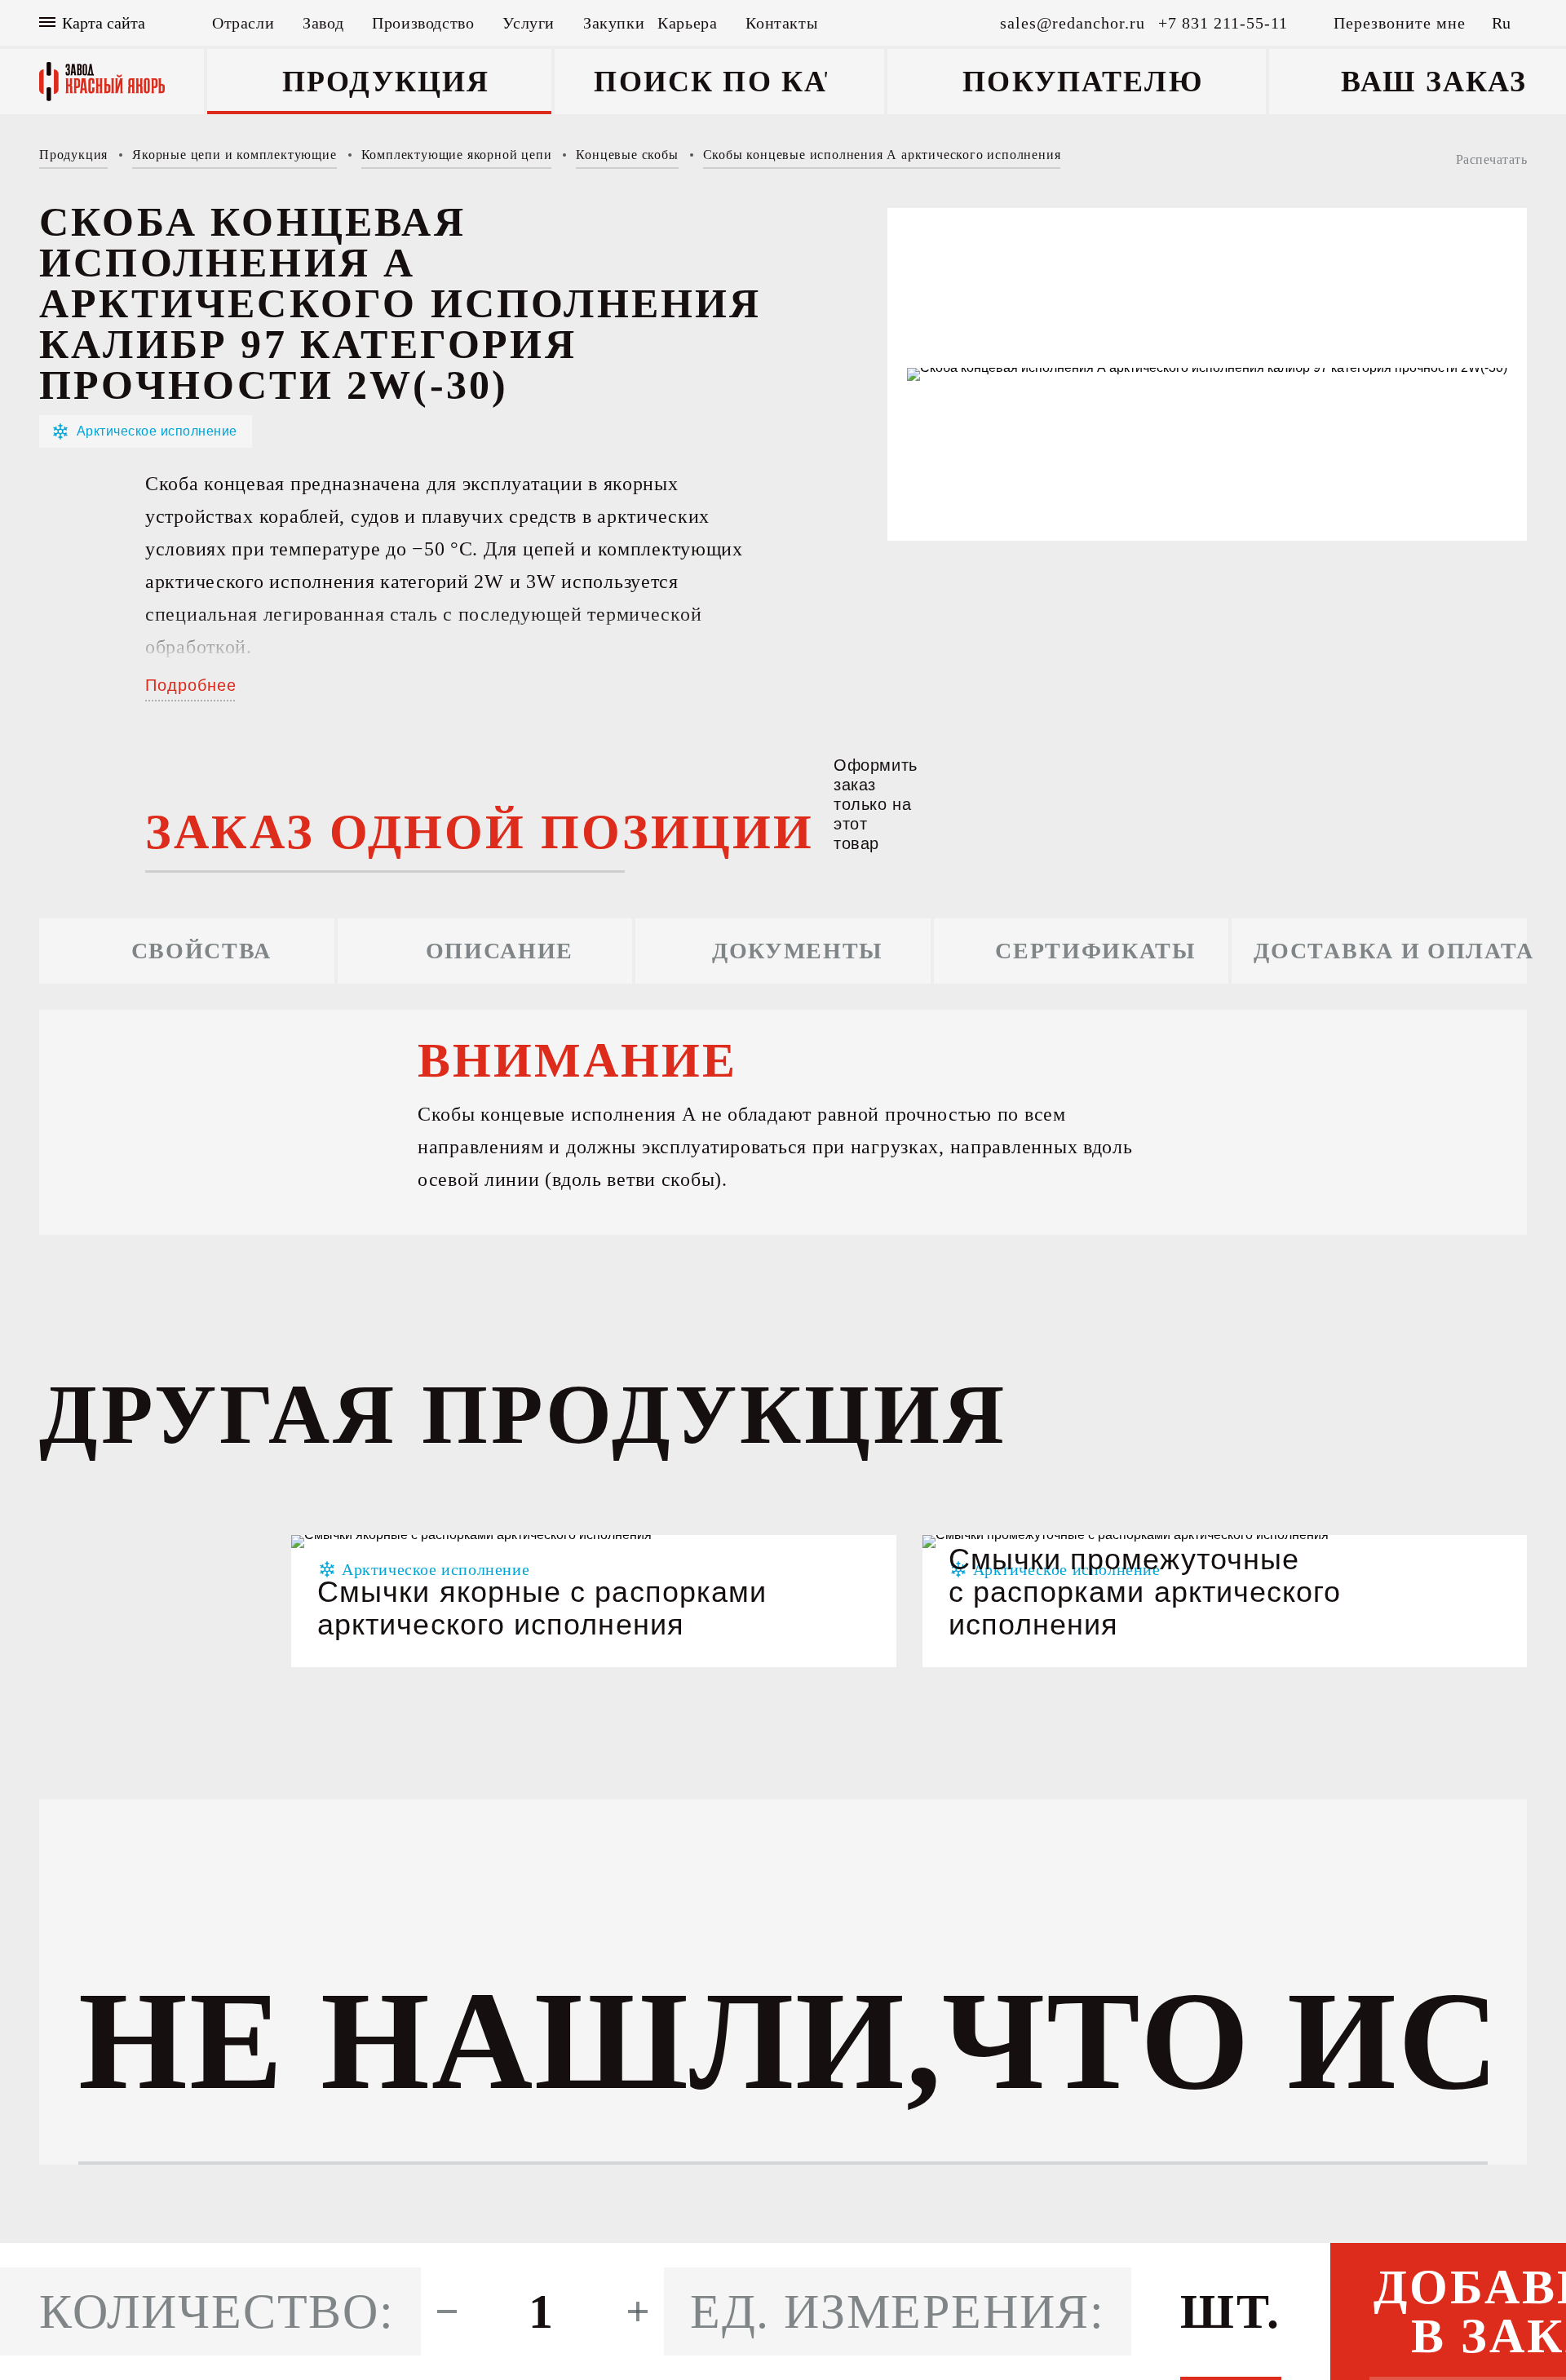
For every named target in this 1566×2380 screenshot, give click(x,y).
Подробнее (191, 685)
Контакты (781, 23)
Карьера (687, 23)
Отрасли (243, 23)
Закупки (614, 23)
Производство (423, 23)
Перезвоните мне (1400, 23)
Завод (323, 23)
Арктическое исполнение (157, 431)
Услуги (529, 23)
